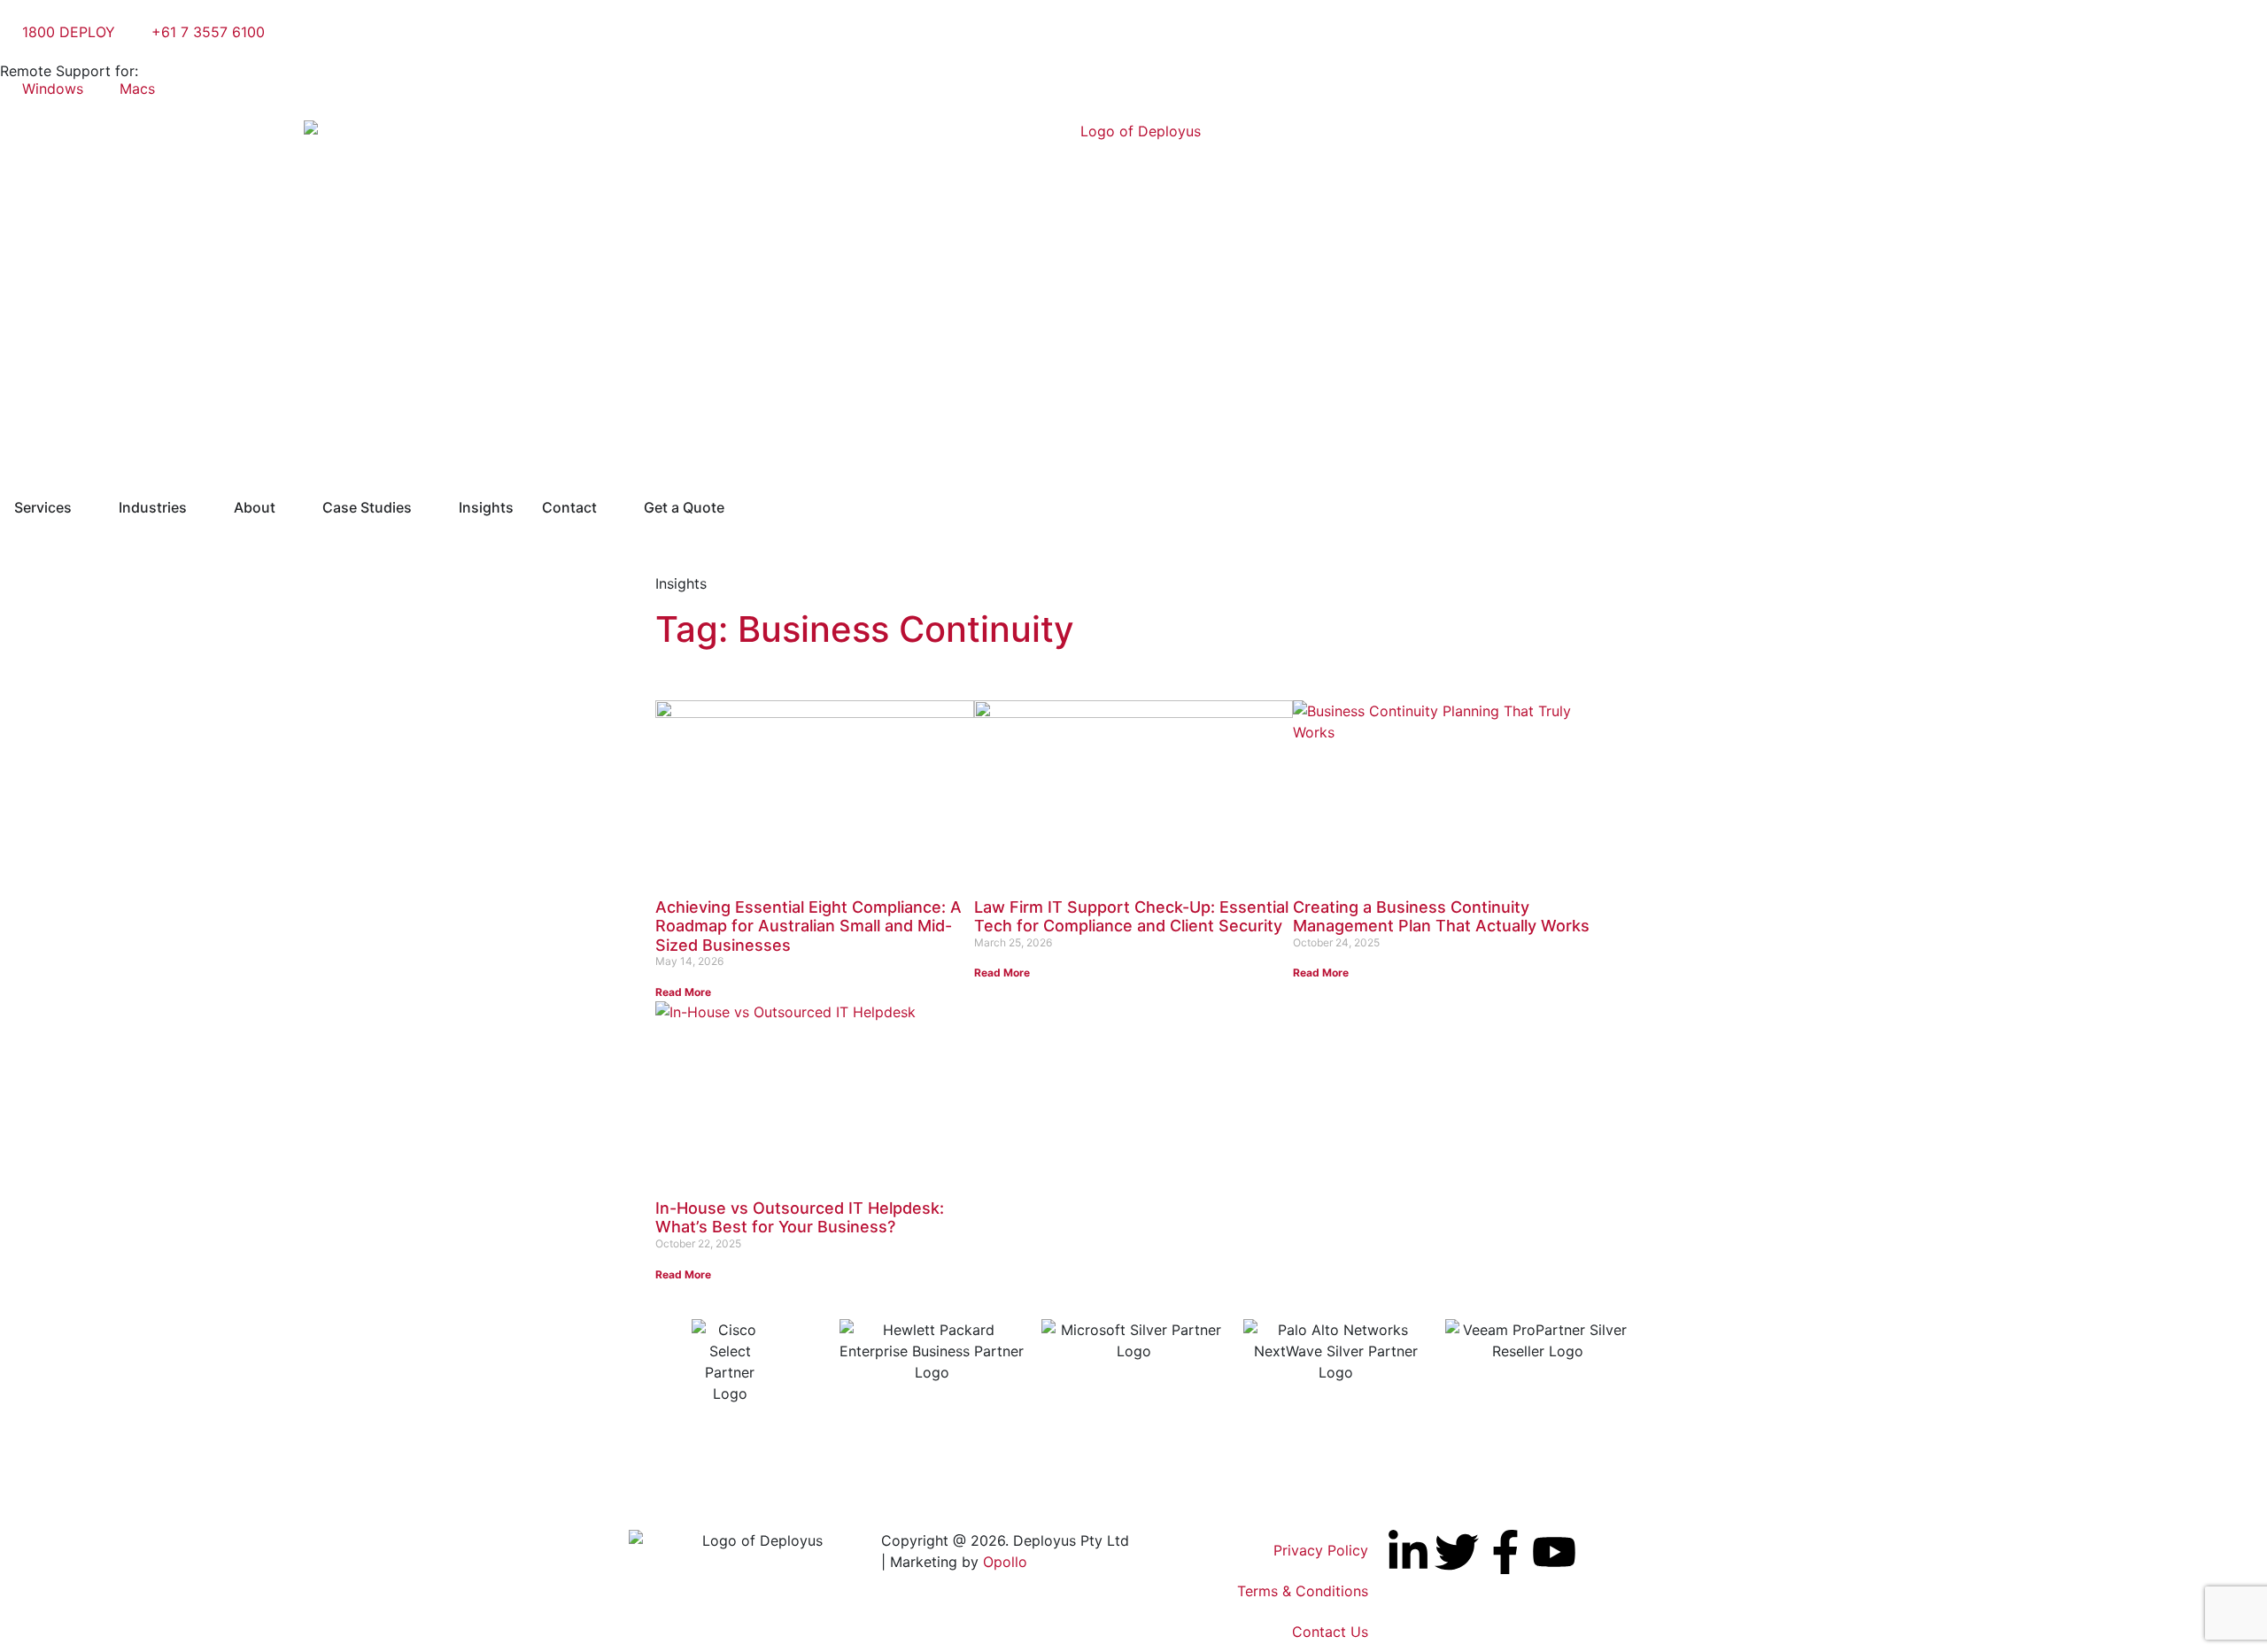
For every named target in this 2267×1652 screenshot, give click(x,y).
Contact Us (1330, 1632)
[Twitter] (1457, 1552)
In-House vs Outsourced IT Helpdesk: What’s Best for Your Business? (800, 1218)
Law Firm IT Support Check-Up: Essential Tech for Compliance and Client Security (1131, 917)
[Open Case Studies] (423, 507)
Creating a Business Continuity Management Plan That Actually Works (1441, 917)
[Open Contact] (608, 507)
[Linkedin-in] (1408, 1552)
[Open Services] (83, 507)
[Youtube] (1554, 1552)
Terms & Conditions (1303, 1591)
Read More (683, 992)
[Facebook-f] (1505, 1552)
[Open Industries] (198, 507)
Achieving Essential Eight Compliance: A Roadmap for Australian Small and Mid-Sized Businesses (809, 926)
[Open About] (287, 507)
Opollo (1005, 1562)
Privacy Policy (1321, 1550)
